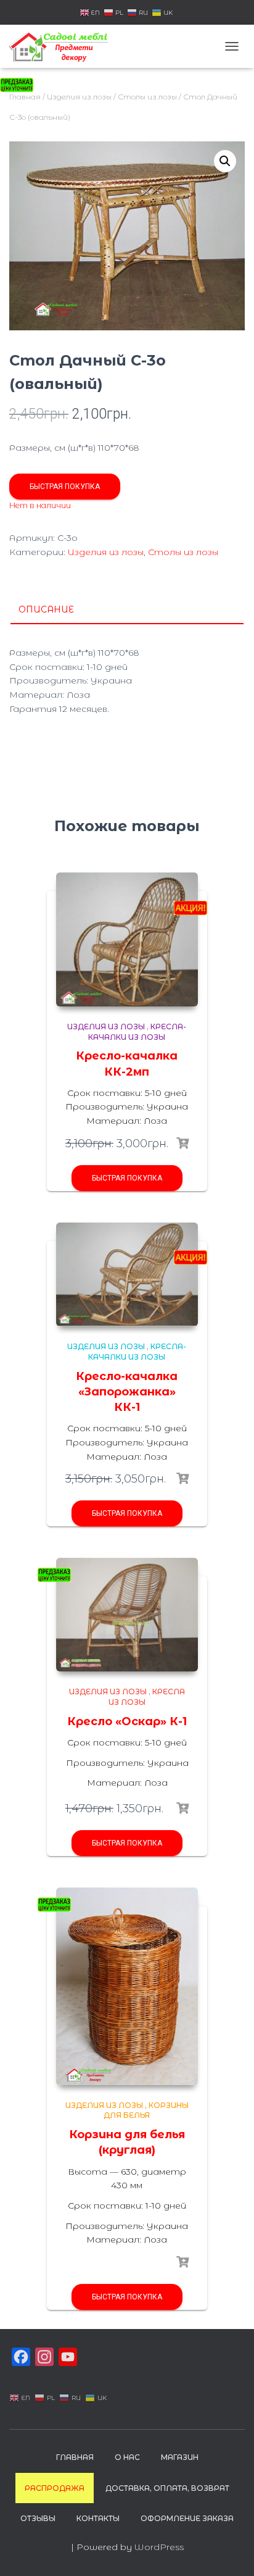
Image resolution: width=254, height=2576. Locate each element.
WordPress (159, 2547)
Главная (75, 2457)
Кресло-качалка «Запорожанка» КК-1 (127, 1392)
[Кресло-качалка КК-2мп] (127, 939)
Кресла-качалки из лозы (137, 1032)
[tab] (127, 610)
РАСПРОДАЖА (55, 2488)
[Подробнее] (182, 1809)
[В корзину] (182, 1144)
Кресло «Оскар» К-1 (127, 1721)
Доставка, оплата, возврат (167, 2488)
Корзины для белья (146, 2110)
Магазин (180, 2457)
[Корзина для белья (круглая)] (127, 1986)
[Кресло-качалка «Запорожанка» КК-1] (127, 1275)
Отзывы (38, 2518)
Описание (46, 609)
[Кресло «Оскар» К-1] (127, 1615)
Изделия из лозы (79, 97)
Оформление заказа (187, 2518)
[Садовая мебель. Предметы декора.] (63, 46)
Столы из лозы (147, 97)
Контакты (98, 2518)
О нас (127, 2457)
